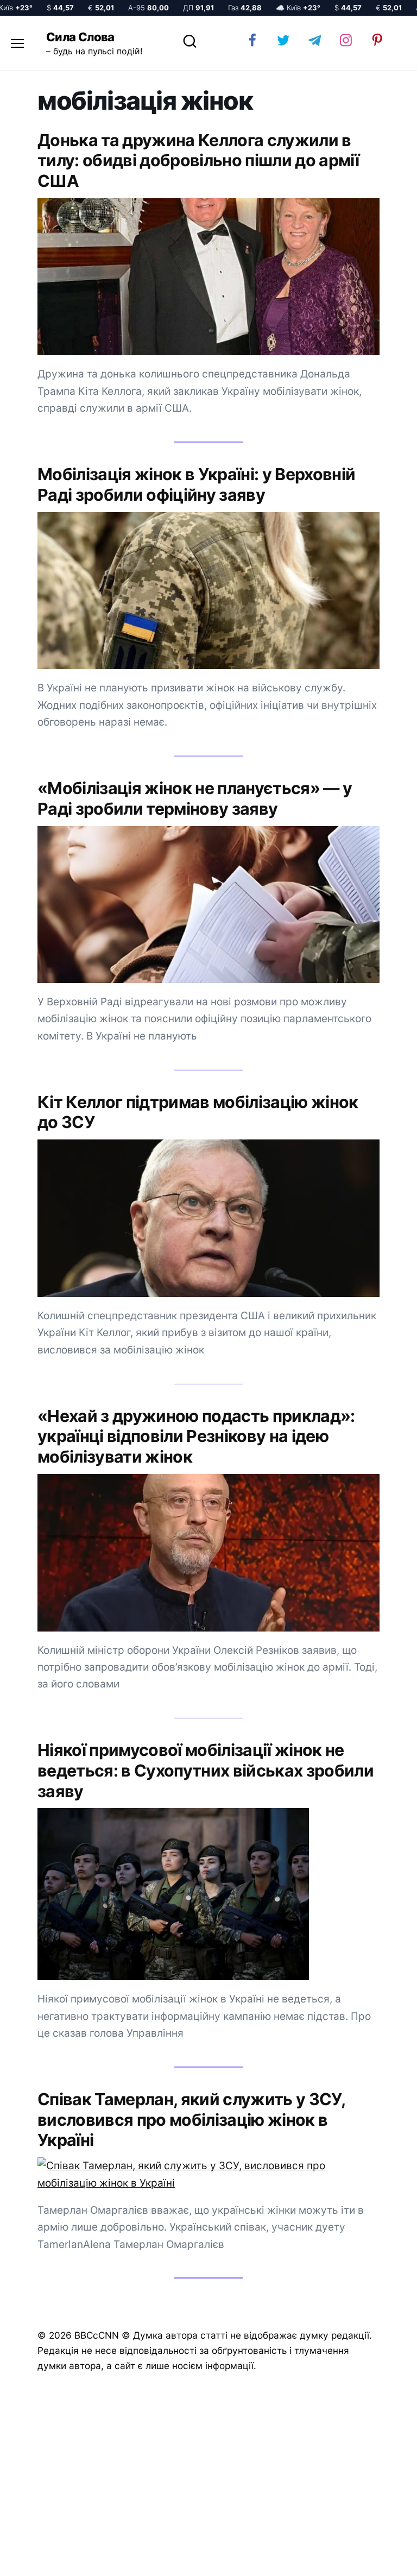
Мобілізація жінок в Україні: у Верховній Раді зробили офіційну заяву (196, 484)
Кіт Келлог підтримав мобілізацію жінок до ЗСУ (198, 1112)
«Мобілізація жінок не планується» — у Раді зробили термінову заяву (195, 798)
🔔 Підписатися (288, 2558)
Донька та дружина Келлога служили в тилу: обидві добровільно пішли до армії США (198, 160)
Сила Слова (80, 37)
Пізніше (378, 2558)
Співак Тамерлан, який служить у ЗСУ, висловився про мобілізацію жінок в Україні (191, 2120)
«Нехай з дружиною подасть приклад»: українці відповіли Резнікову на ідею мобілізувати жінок (196, 1436)
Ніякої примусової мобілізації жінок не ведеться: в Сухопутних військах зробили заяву (206, 1770)
